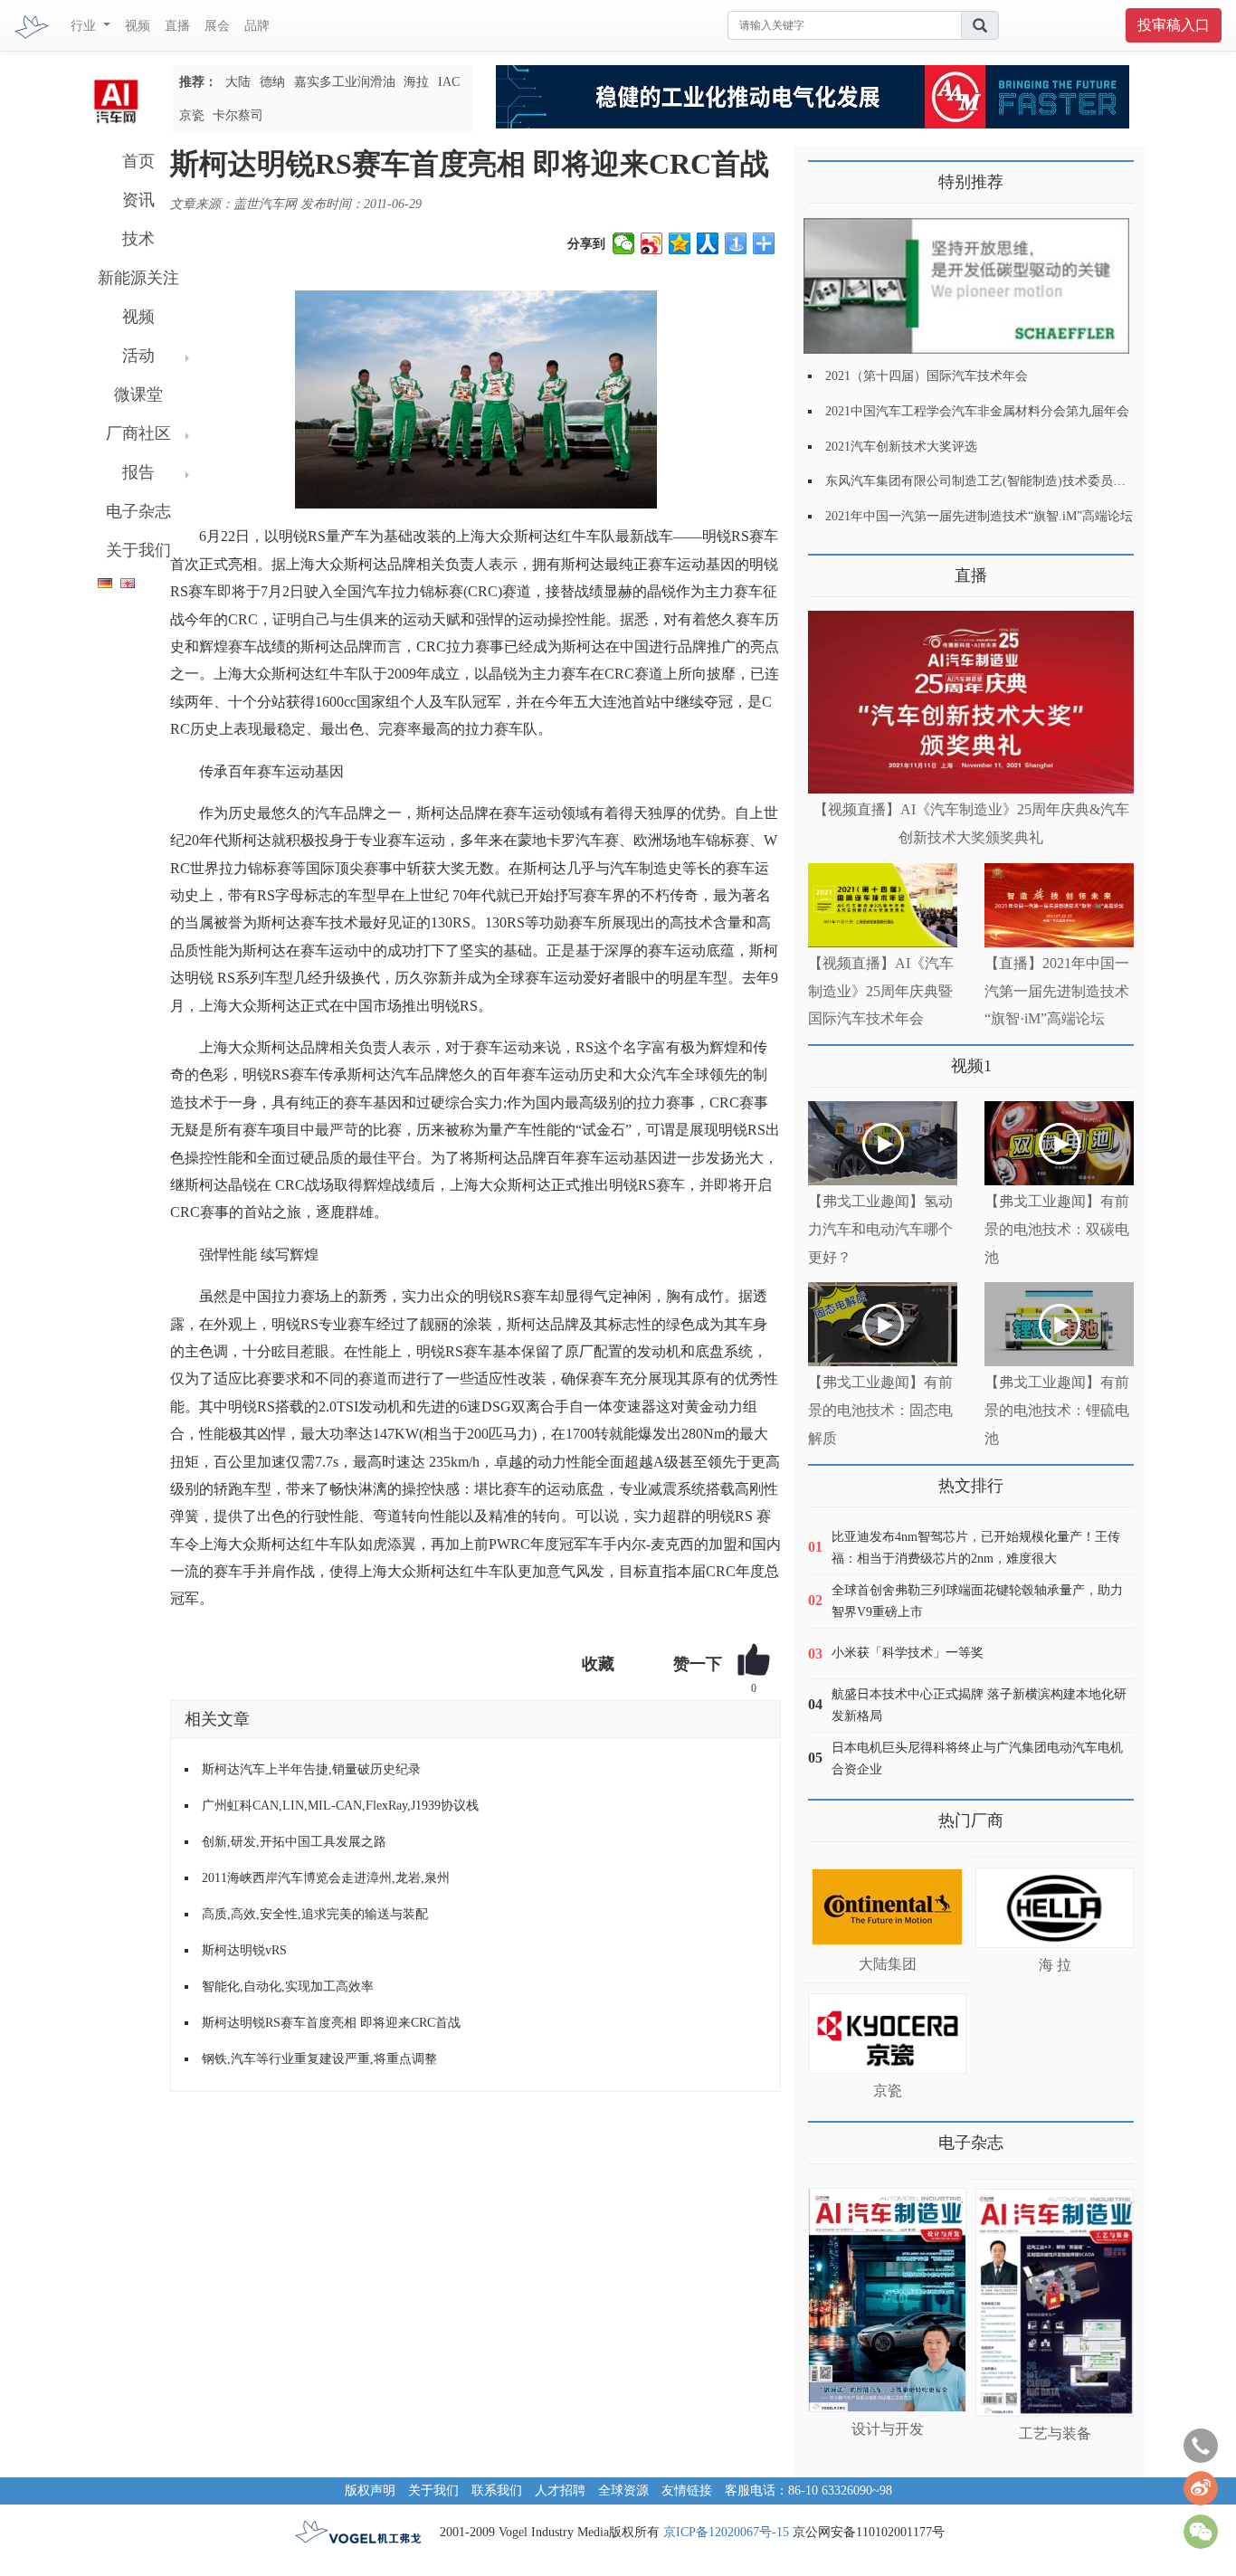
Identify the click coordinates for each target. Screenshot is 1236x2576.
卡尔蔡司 (238, 115)
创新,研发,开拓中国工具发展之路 (294, 1842)
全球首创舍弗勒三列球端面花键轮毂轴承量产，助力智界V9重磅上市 (977, 1601)
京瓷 (192, 115)
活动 (138, 356)
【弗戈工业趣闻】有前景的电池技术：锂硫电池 (1057, 1410)
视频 (138, 26)
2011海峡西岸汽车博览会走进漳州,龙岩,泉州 (326, 1878)
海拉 (416, 82)
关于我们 (138, 550)
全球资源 (623, 2490)
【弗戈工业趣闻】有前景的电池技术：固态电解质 (880, 1410)
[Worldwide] (125, 580)
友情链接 (687, 2490)
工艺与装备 (1055, 2433)
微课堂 (138, 394)
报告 (138, 472)
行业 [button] (85, 26)
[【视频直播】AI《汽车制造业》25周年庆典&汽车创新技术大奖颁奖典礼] (971, 703)
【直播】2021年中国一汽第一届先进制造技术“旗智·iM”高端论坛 (1057, 991)
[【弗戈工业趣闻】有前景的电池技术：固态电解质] (883, 1324)
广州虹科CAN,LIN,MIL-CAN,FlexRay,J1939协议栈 (340, 1806)
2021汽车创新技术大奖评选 (901, 447)
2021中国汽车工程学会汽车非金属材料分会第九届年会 (977, 411)
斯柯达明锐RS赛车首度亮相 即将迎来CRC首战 (331, 2023)
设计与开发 (888, 2429)
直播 (177, 26)
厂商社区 (138, 433)
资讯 (138, 200)
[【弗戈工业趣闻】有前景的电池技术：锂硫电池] (1059, 1324)
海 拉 (1055, 1965)
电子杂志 (138, 511)
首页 (138, 161)
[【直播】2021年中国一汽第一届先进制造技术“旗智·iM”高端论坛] (1059, 905)
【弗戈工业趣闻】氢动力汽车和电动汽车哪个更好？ (880, 1229)
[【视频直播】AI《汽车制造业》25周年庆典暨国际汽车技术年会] (883, 905)
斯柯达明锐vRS (244, 1950)
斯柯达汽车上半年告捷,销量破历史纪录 (311, 1769)
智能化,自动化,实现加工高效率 (288, 1987)
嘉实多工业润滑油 (345, 82)
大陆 (238, 82)
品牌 (257, 26)
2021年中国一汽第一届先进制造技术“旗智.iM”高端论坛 (979, 516)
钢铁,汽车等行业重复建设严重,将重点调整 (319, 2059)
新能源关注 (138, 278)
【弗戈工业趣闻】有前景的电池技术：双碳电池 (1057, 1229)
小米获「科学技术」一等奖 (908, 1653)
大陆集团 (888, 1964)
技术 (138, 239)
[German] (100, 580)
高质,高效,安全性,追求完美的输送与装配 (315, 1914)
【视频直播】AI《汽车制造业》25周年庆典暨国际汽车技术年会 (881, 991)
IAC (449, 82)
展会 (217, 26)
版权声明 (370, 2490)
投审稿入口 (1174, 25)
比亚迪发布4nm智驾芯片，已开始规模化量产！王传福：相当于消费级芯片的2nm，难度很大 (976, 1548)
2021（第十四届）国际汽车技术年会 (927, 376)
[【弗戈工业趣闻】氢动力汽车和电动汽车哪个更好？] (883, 1143)
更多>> (826, 569)
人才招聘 (560, 2490)
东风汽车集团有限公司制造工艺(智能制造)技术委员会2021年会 (1001, 481)
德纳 (272, 82)
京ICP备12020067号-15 (726, 2532)
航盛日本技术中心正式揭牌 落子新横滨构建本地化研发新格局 (979, 1705)
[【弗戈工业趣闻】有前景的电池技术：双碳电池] (1059, 1143)
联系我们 (497, 2490)
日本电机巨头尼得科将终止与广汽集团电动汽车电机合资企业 (977, 1759)
